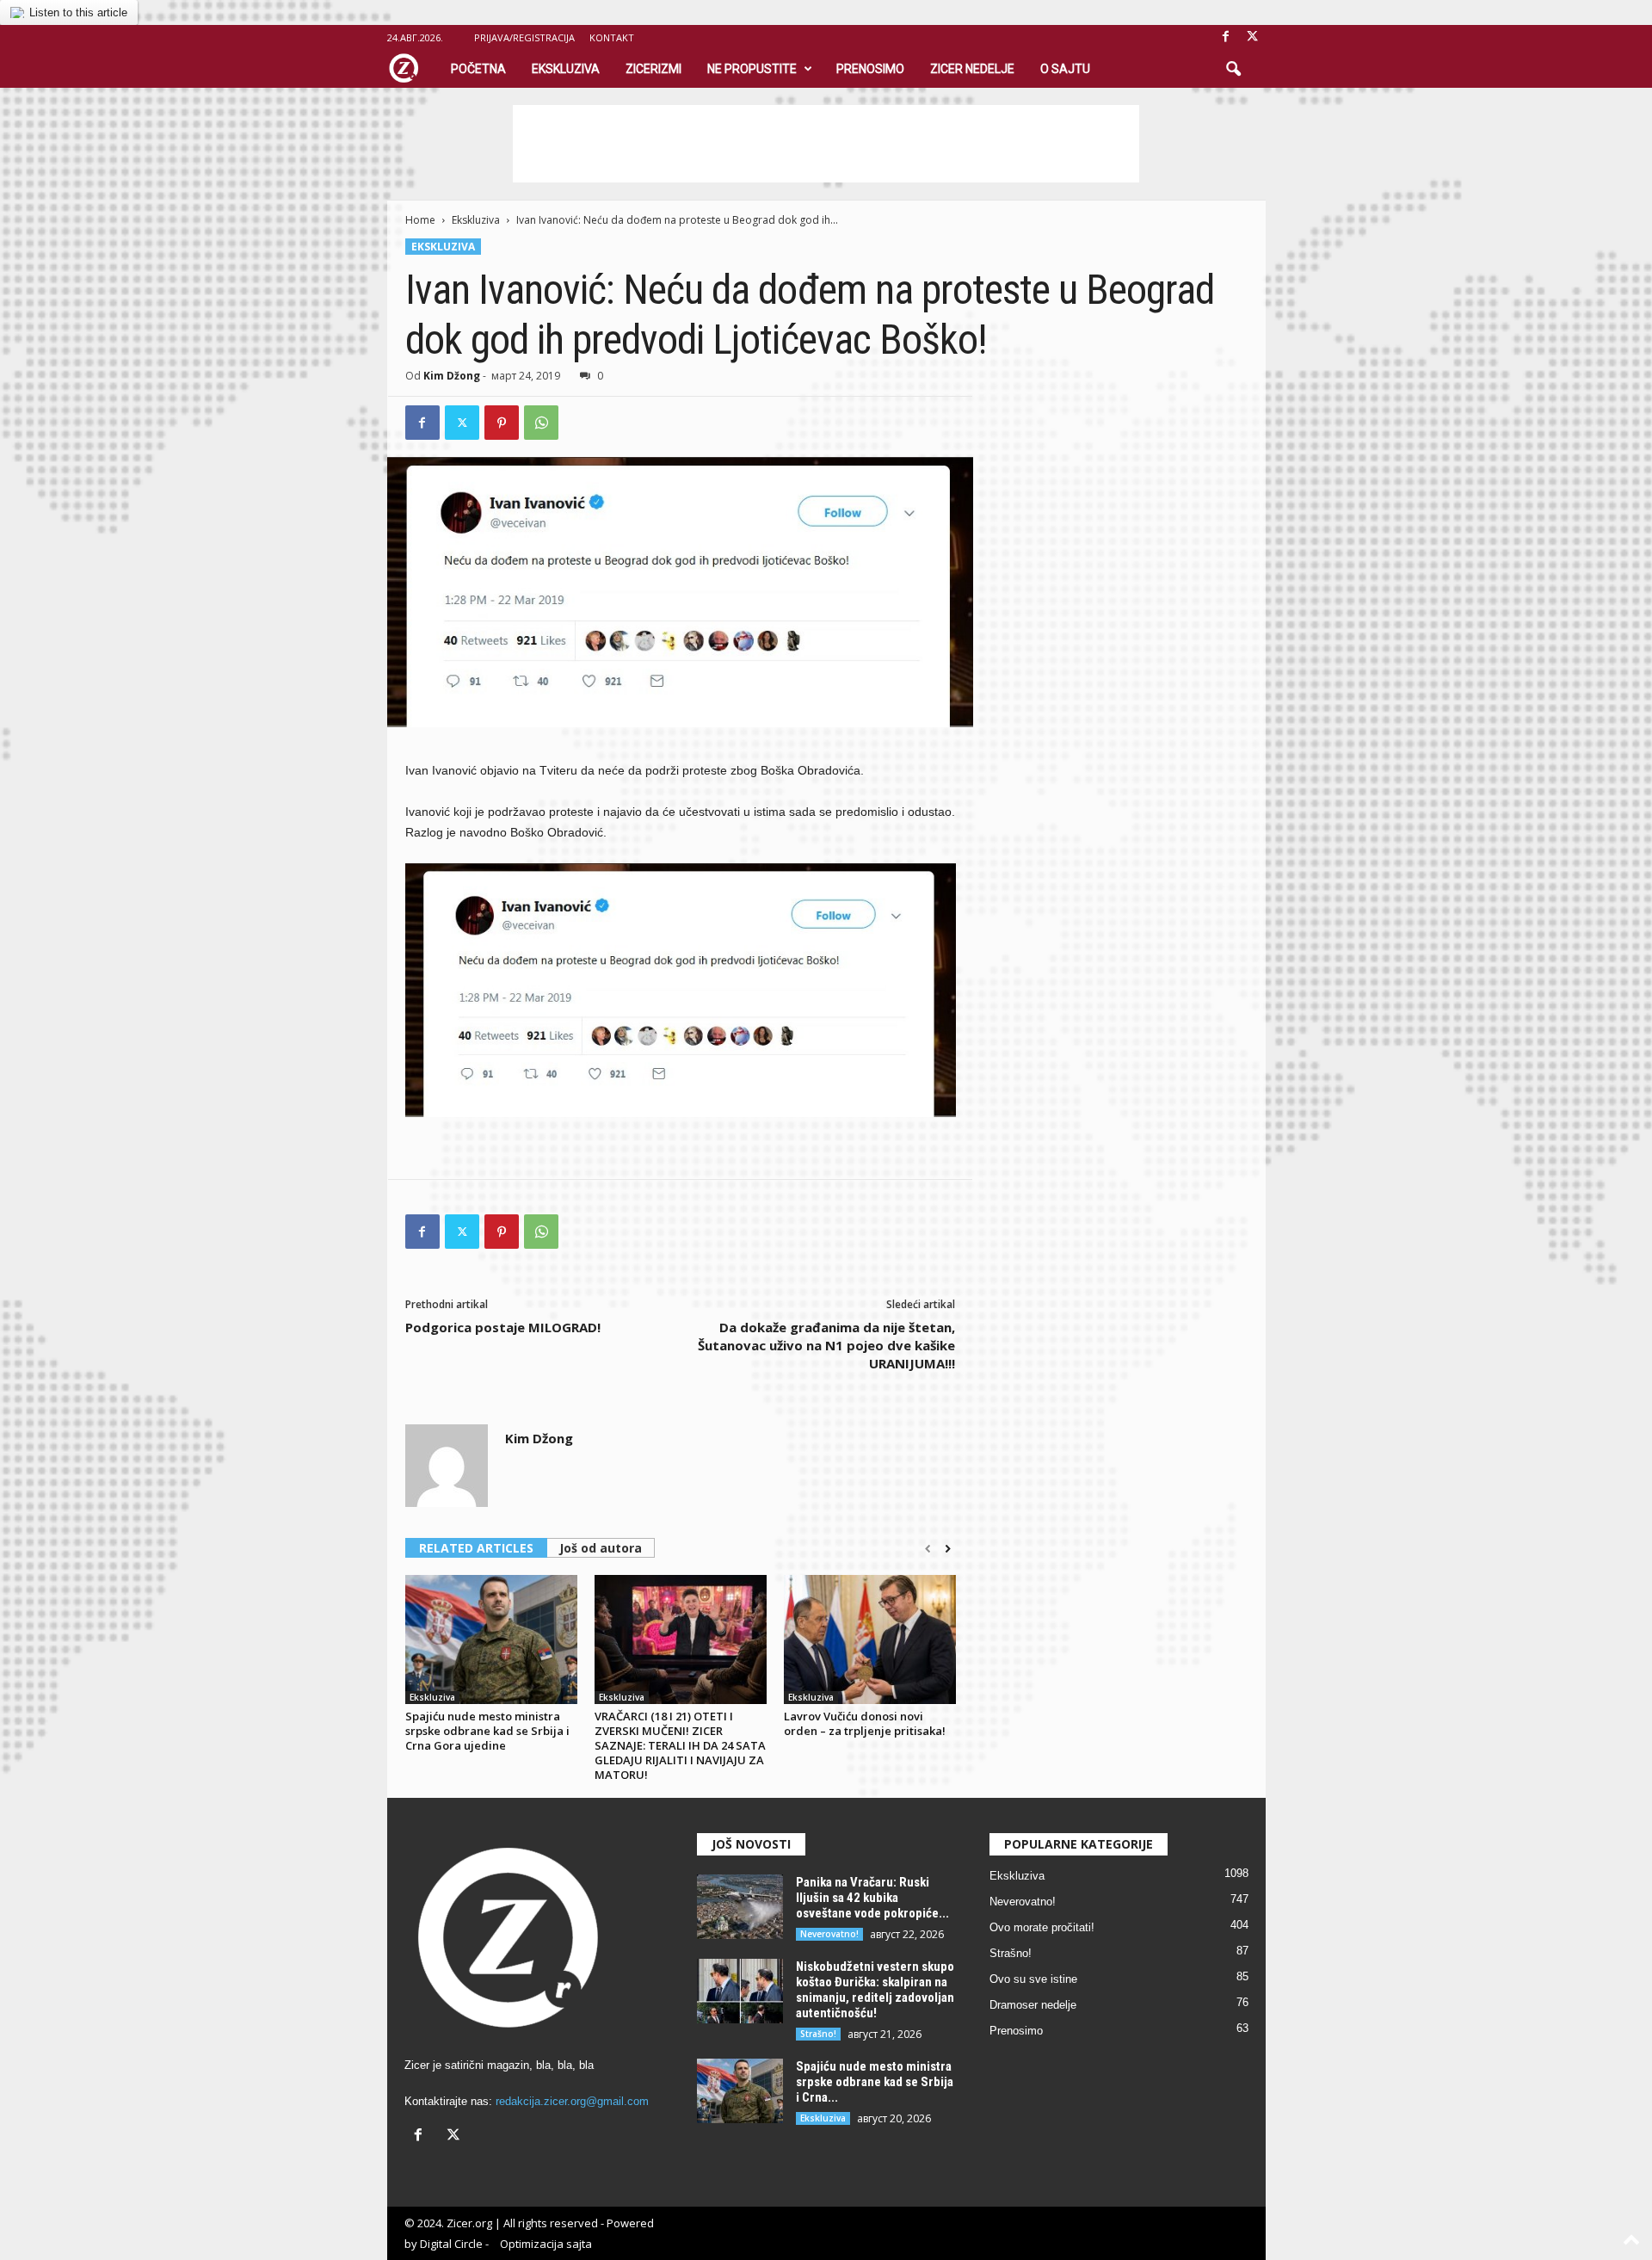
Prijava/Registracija (524, 37)
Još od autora (601, 1548)
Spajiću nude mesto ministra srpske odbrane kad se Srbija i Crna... (875, 2082)
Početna (478, 69)
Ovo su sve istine (1033, 1979)
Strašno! (818, 2034)
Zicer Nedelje (972, 69)
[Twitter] (462, 423)
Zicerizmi (653, 69)
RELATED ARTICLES (476, 1548)
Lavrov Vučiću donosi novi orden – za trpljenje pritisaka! (865, 1723)
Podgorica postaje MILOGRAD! (503, 1327)
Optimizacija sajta (546, 2244)
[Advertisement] (826, 144)
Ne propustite (752, 69)
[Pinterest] (502, 423)
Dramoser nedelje (1033, 2005)
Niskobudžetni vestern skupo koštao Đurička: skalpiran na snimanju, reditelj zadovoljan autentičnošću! (875, 1990)
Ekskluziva (566, 69)
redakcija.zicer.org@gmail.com (572, 2101)
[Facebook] (1226, 37)
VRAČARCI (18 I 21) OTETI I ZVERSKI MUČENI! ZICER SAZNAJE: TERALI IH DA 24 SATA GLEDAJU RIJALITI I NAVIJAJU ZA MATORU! (680, 1745)
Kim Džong (452, 376)
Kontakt (612, 37)
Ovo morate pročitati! (1042, 1927)
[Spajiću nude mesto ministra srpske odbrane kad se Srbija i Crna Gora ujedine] (491, 1639)
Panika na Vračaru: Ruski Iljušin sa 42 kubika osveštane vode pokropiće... (872, 1898)
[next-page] (948, 1549)
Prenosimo (870, 69)
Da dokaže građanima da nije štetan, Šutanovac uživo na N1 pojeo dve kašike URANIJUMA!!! (826, 1345)
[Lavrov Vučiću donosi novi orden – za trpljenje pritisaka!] (870, 1639)
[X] (1253, 37)
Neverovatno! (829, 1934)
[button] (1233, 70)
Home (420, 220)
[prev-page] (928, 1549)
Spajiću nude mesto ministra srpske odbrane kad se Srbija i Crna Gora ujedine (487, 1731)
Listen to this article (78, 12)
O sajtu (1065, 69)
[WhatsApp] (541, 423)
